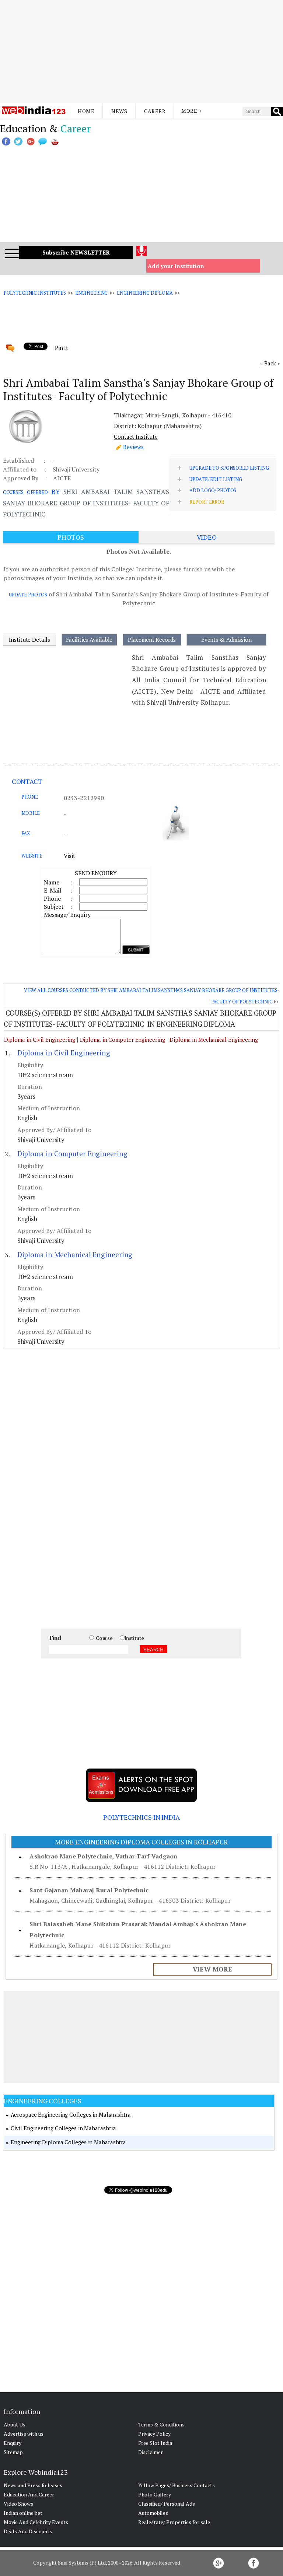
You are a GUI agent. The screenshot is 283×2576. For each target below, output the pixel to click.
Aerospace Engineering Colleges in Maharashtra (71, 2114)
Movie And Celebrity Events (36, 2522)
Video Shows (18, 2504)
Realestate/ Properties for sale (174, 2522)
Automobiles (153, 2513)
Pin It (62, 348)
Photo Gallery (155, 2494)
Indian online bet (23, 2513)
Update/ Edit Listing (216, 479)
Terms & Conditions (161, 2424)
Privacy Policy (154, 2434)
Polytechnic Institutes (35, 293)
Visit (69, 856)
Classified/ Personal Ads (167, 2504)
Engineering (92, 293)
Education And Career (29, 2494)
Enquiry (13, 2443)
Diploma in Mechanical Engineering (214, 1040)
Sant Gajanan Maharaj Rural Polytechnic (89, 1890)
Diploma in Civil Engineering (40, 1040)
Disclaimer (151, 2452)
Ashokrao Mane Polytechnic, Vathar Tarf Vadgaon (103, 1856)
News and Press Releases (33, 2485)
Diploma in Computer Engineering (123, 1040)
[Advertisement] (141, 52)
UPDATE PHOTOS (28, 595)
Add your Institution (176, 266)
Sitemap (13, 2452)
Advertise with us (24, 2434)
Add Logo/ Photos (213, 490)
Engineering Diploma (145, 293)
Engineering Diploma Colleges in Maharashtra (68, 2142)
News (119, 111)
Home (86, 111)
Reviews (133, 447)
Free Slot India (155, 2443)
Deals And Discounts (28, 2531)
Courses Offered (25, 492)
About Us (15, 2424)
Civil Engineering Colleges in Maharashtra (63, 2128)
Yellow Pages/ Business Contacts (177, 2485)
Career (155, 111)
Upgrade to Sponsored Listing (229, 468)
